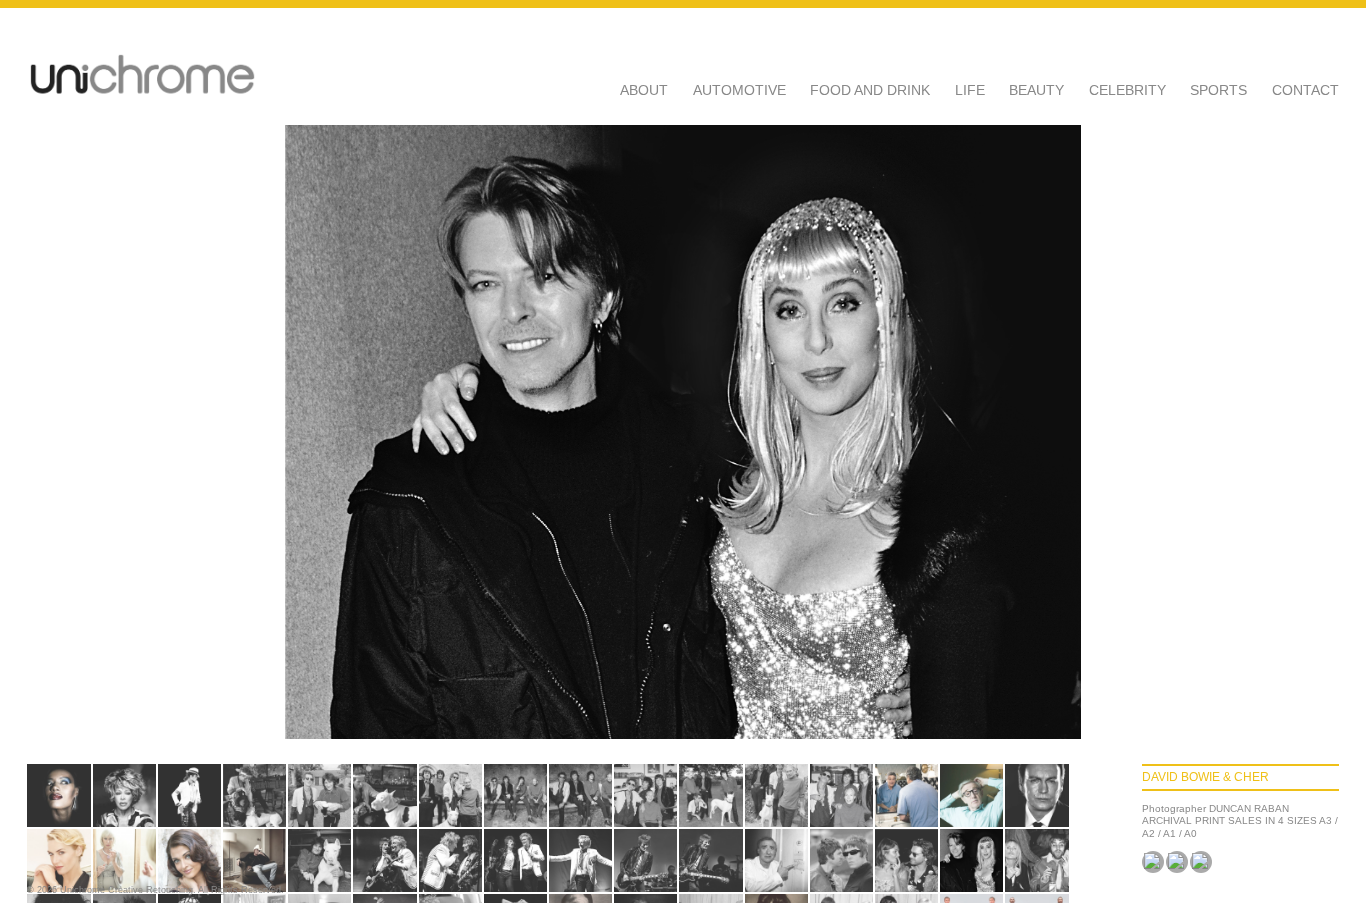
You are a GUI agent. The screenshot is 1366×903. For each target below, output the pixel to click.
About (644, 89)
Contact (1305, 89)
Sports (1218, 89)
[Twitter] (1177, 862)
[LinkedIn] (1201, 862)
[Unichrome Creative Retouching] (142, 75)
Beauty (1036, 89)
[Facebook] (1153, 862)
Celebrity (1127, 89)
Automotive (739, 89)
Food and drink (870, 89)
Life (970, 89)
